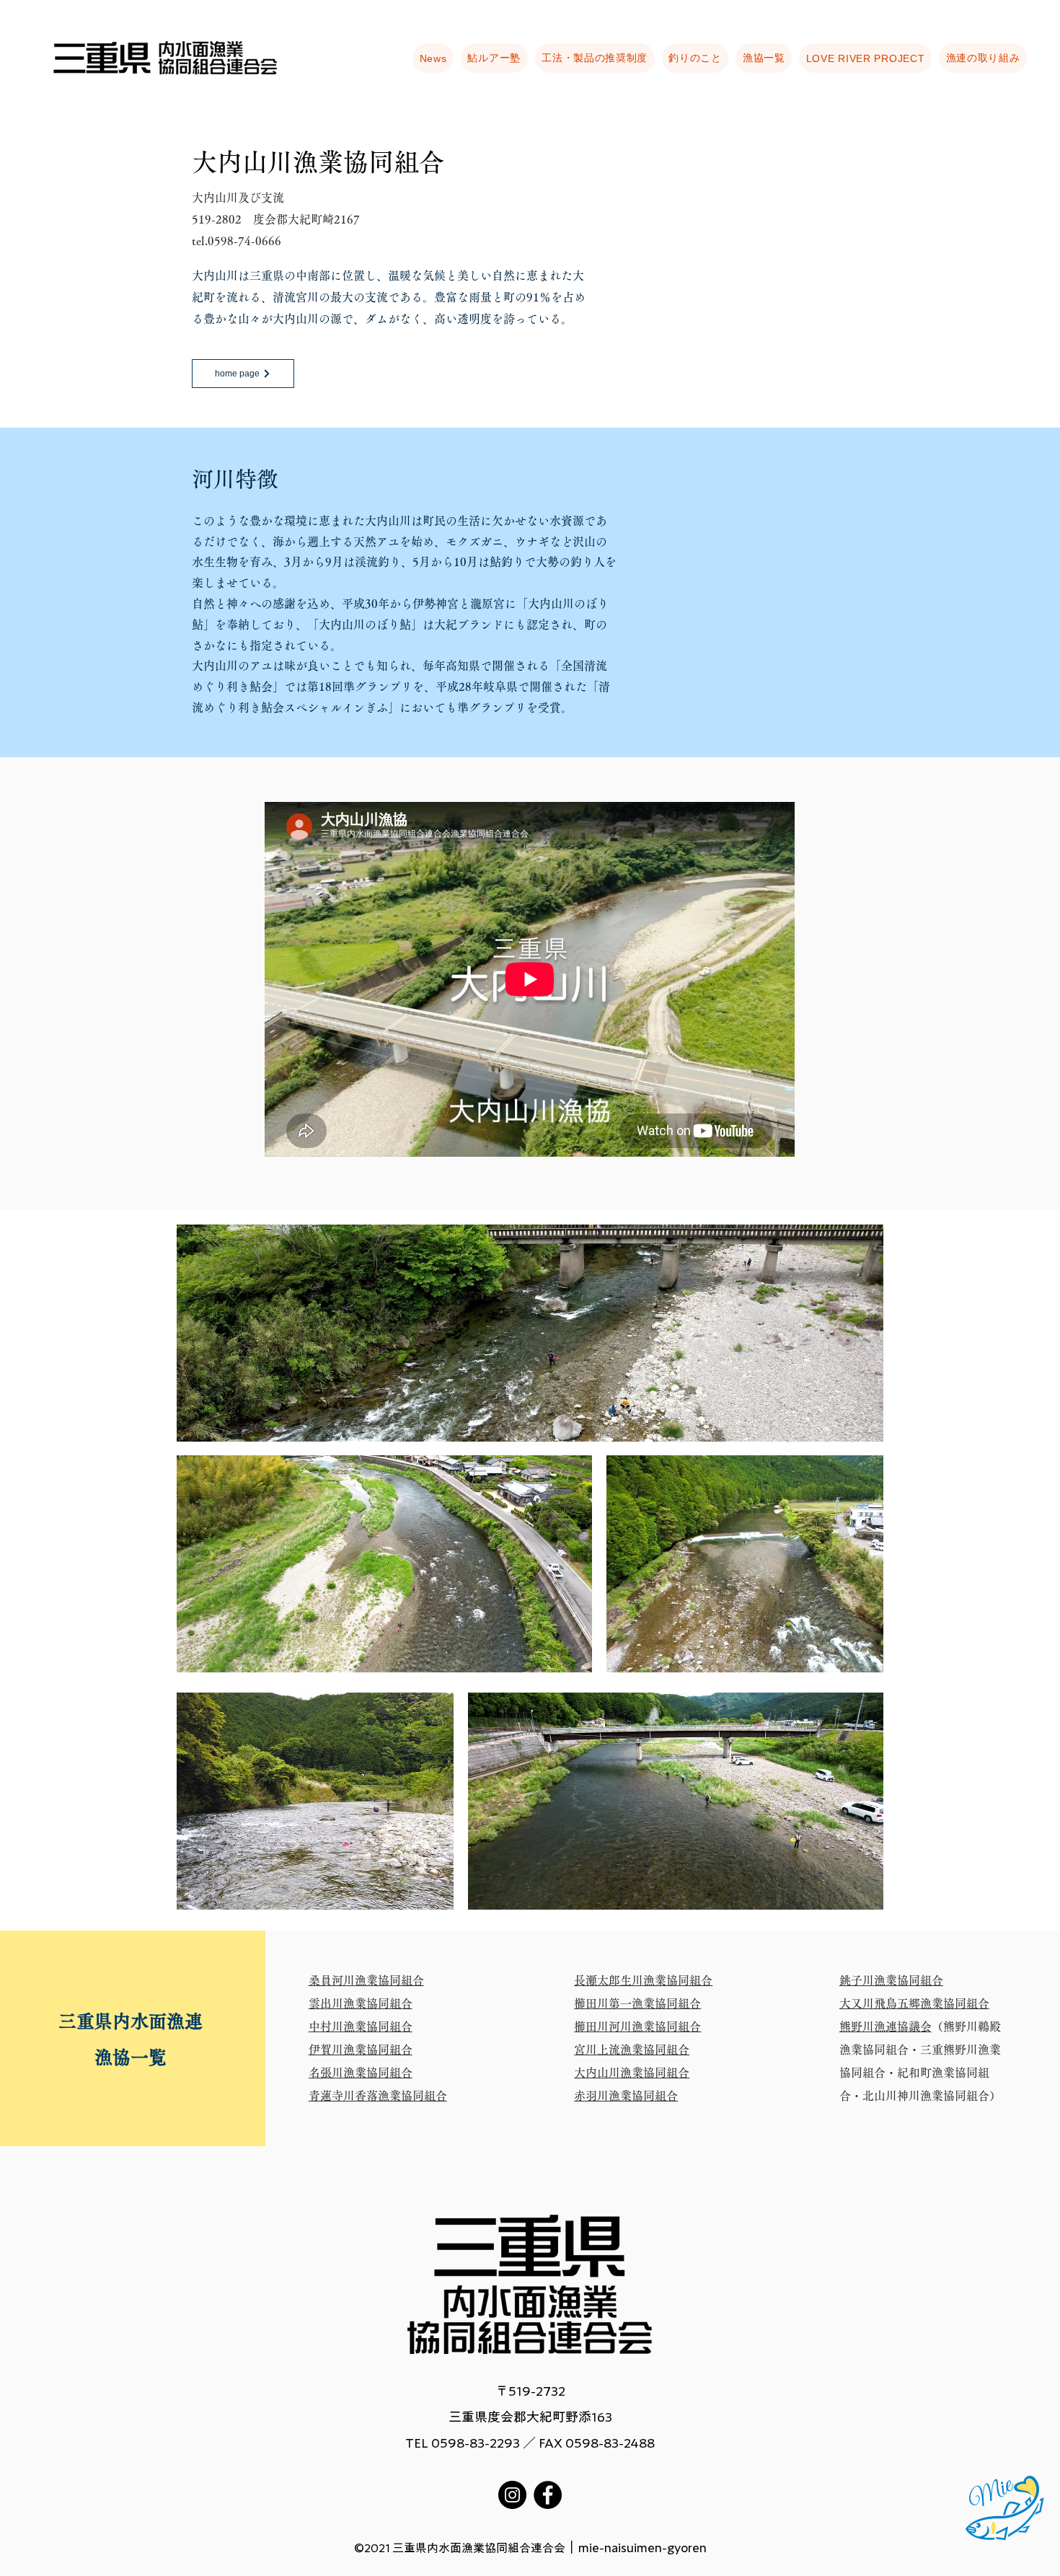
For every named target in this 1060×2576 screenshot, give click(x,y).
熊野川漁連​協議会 (885, 2026)
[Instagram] (512, 2495)
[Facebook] (548, 2495)
